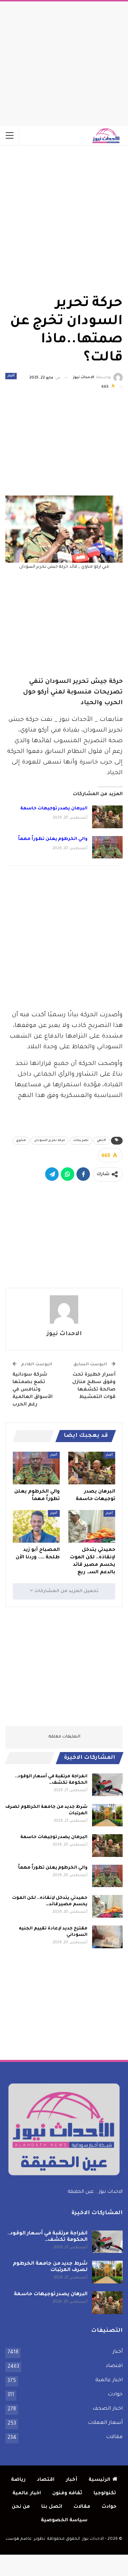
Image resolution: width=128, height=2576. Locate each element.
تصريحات (81, 1141)
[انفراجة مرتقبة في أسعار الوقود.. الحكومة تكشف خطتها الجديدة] (107, 1785)
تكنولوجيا (105, 2493)
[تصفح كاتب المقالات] (64, 1310)
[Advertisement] (64, 62)
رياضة (18, 2480)
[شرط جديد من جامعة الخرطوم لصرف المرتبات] (107, 1815)
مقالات (114, 2437)
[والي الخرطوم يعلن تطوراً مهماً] (107, 847)
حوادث (115, 2395)
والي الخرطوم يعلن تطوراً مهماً (53, 839)
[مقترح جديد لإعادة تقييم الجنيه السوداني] (107, 1937)
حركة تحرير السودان (50, 1141)
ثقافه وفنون (67, 2493)
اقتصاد (114, 2366)
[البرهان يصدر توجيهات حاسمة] (107, 817)
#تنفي (101, 1141)
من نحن (21, 2507)
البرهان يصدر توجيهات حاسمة (54, 809)
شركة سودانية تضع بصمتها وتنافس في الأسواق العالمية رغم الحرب (33, 1390)
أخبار (11, 376)
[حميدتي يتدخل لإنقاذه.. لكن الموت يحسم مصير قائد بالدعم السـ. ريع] (92, 1526)
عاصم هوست (19, 2539)
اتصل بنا (52, 2507)
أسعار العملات (105, 2423)
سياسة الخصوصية (64, 2520)
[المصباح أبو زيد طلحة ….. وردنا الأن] (36, 1526)
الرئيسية (99, 2480)
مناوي (21, 1141)
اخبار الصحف (108, 2409)
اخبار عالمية (109, 2380)
